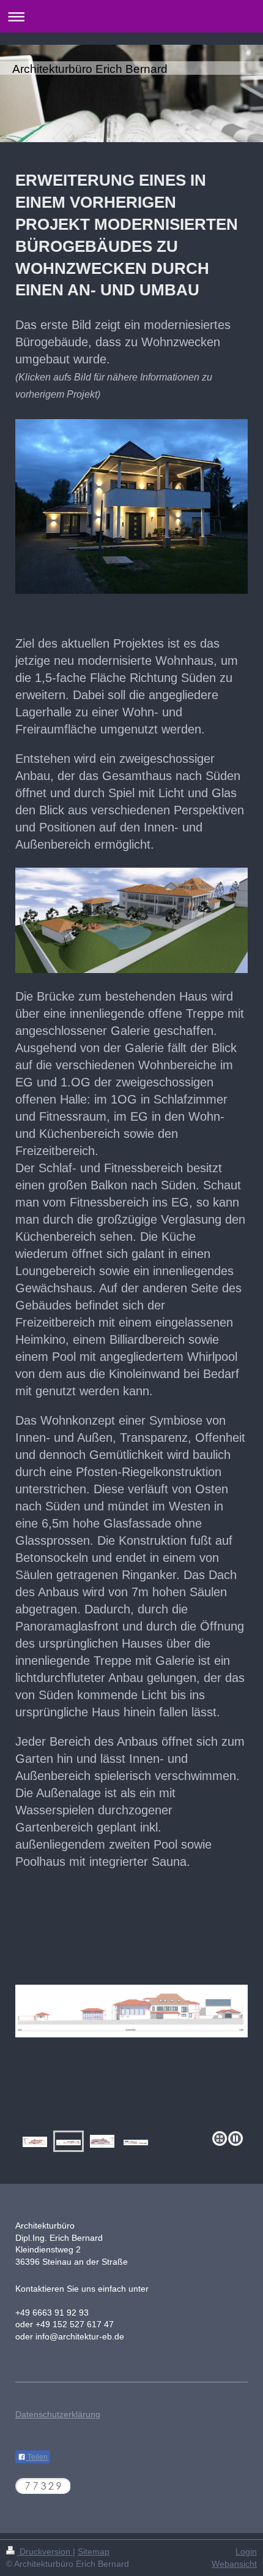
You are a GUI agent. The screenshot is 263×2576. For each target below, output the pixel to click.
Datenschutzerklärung (58, 2414)
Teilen (37, 2457)
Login (246, 2551)
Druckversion (45, 2551)
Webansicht (234, 2564)
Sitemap (94, 2551)
